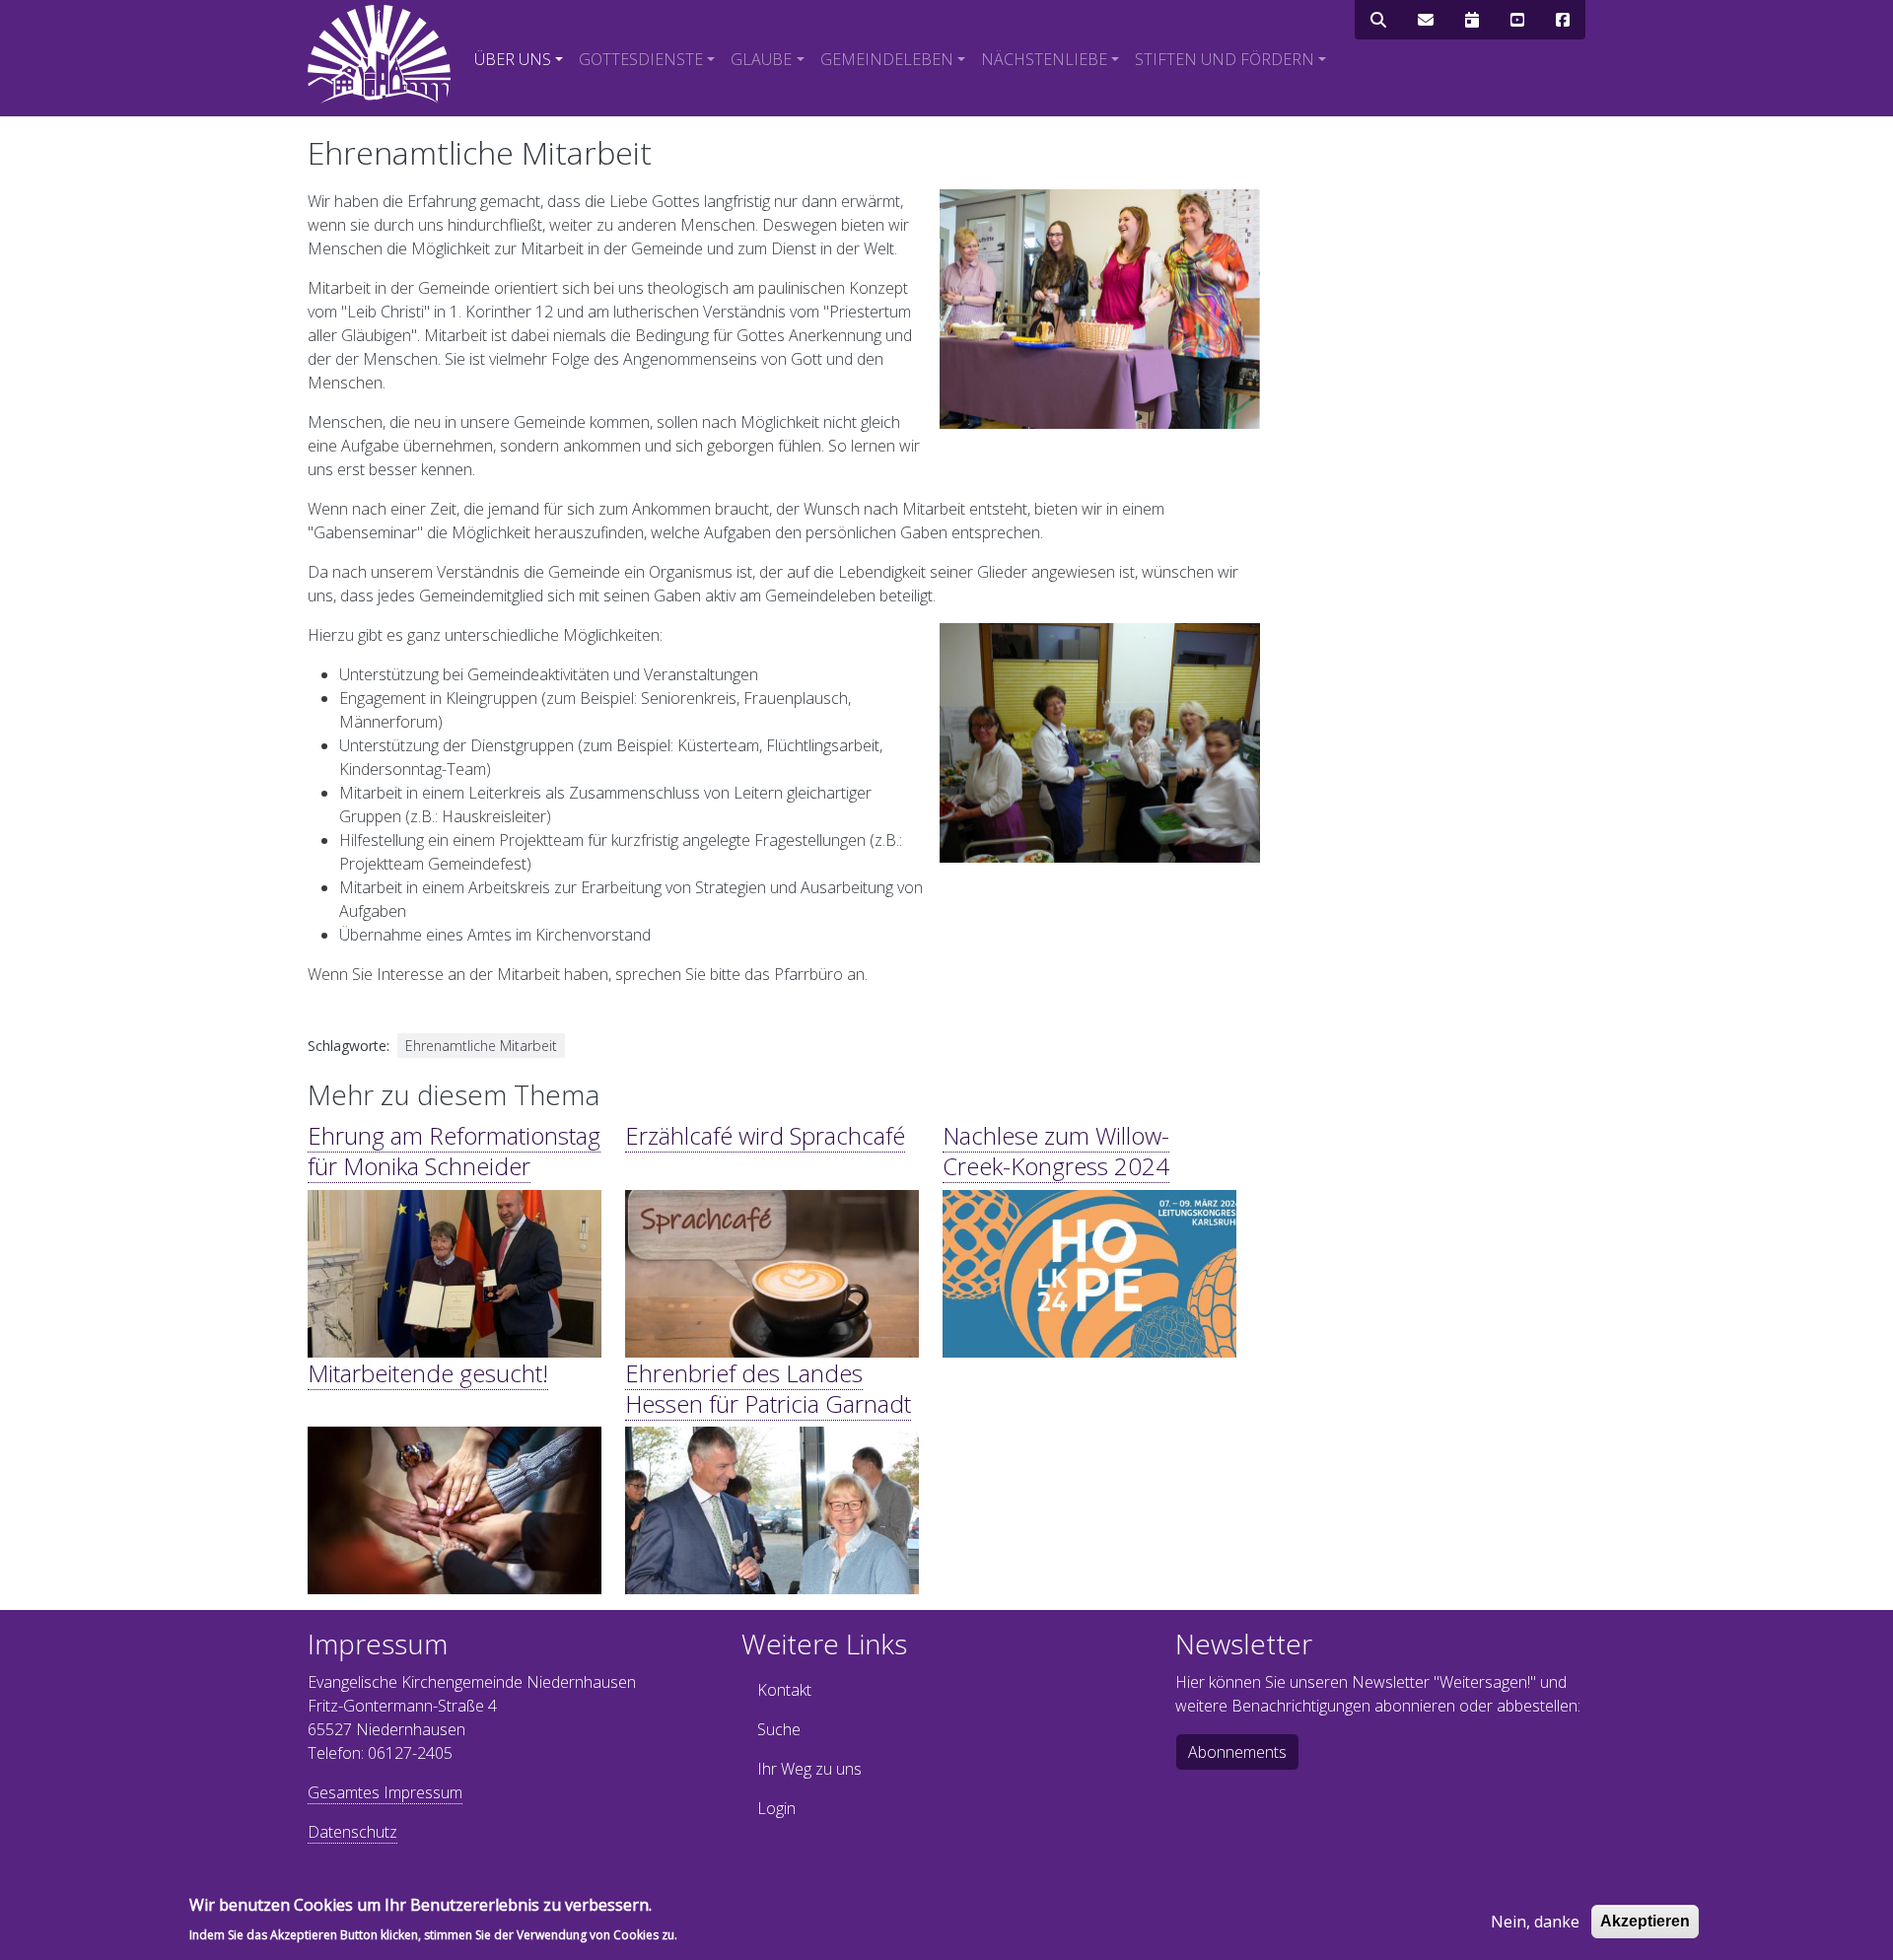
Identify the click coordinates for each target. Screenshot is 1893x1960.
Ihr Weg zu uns (809, 1769)
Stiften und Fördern (1225, 59)
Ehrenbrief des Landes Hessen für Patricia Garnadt (768, 1388)
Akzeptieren (1645, 1921)
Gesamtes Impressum (385, 1792)
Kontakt (784, 1690)
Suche (779, 1729)
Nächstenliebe (1044, 59)
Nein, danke (1535, 1922)
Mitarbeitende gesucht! (428, 1373)
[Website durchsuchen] (1378, 20)
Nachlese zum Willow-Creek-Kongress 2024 (1056, 1151)
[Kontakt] (1426, 20)
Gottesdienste (641, 59)
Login (776, 1808)
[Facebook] (1563, 20)
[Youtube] (1517, 20)
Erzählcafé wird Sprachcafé (765, 1135)
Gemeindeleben (887, 59)
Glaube (761, 59)
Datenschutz (352, 1832)
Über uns (513, 59)
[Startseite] (379, 54)
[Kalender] (1472, 20)
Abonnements (1237, 1752)
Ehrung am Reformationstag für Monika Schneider (454, 1151)
